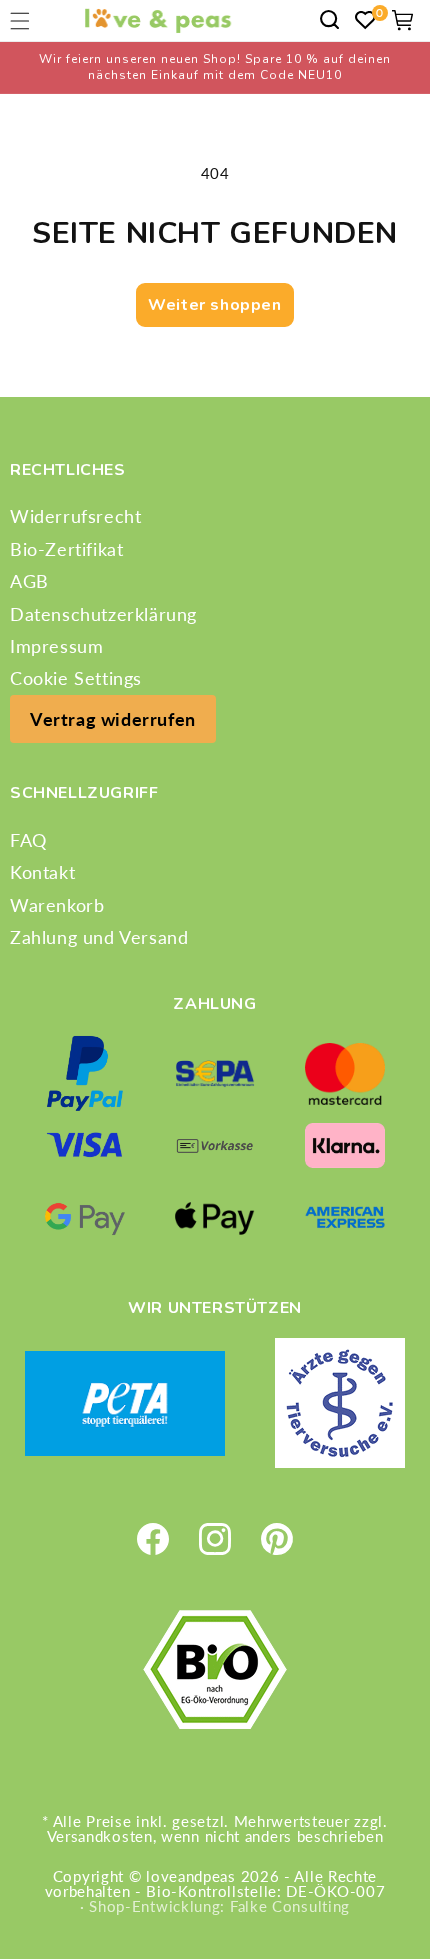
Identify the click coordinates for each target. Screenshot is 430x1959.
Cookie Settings (76, 678)
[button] (329, 19)
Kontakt (42, 872)
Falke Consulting (290, 1906)
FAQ (28, 840)
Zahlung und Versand (99, 937)
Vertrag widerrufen (113, 719)
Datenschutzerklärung (103, 614)
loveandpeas (191, 1876)
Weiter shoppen (214, 305)
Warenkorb (57, 905)
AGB (29, 581)
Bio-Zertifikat (66, 549)
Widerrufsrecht (75, 516)
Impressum (56, 646)
